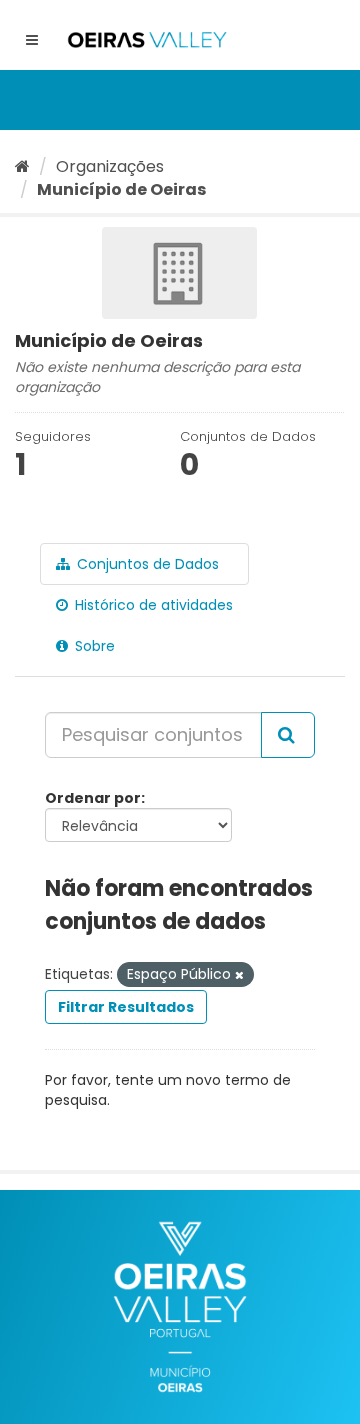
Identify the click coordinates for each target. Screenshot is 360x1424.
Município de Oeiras (121, 189)
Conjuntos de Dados (146, 564)
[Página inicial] (22, 166)
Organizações (110, 166)
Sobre (93, 646)
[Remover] (239, 975)
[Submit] (288, 735)
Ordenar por (93, 798)
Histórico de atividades (152, 605)
